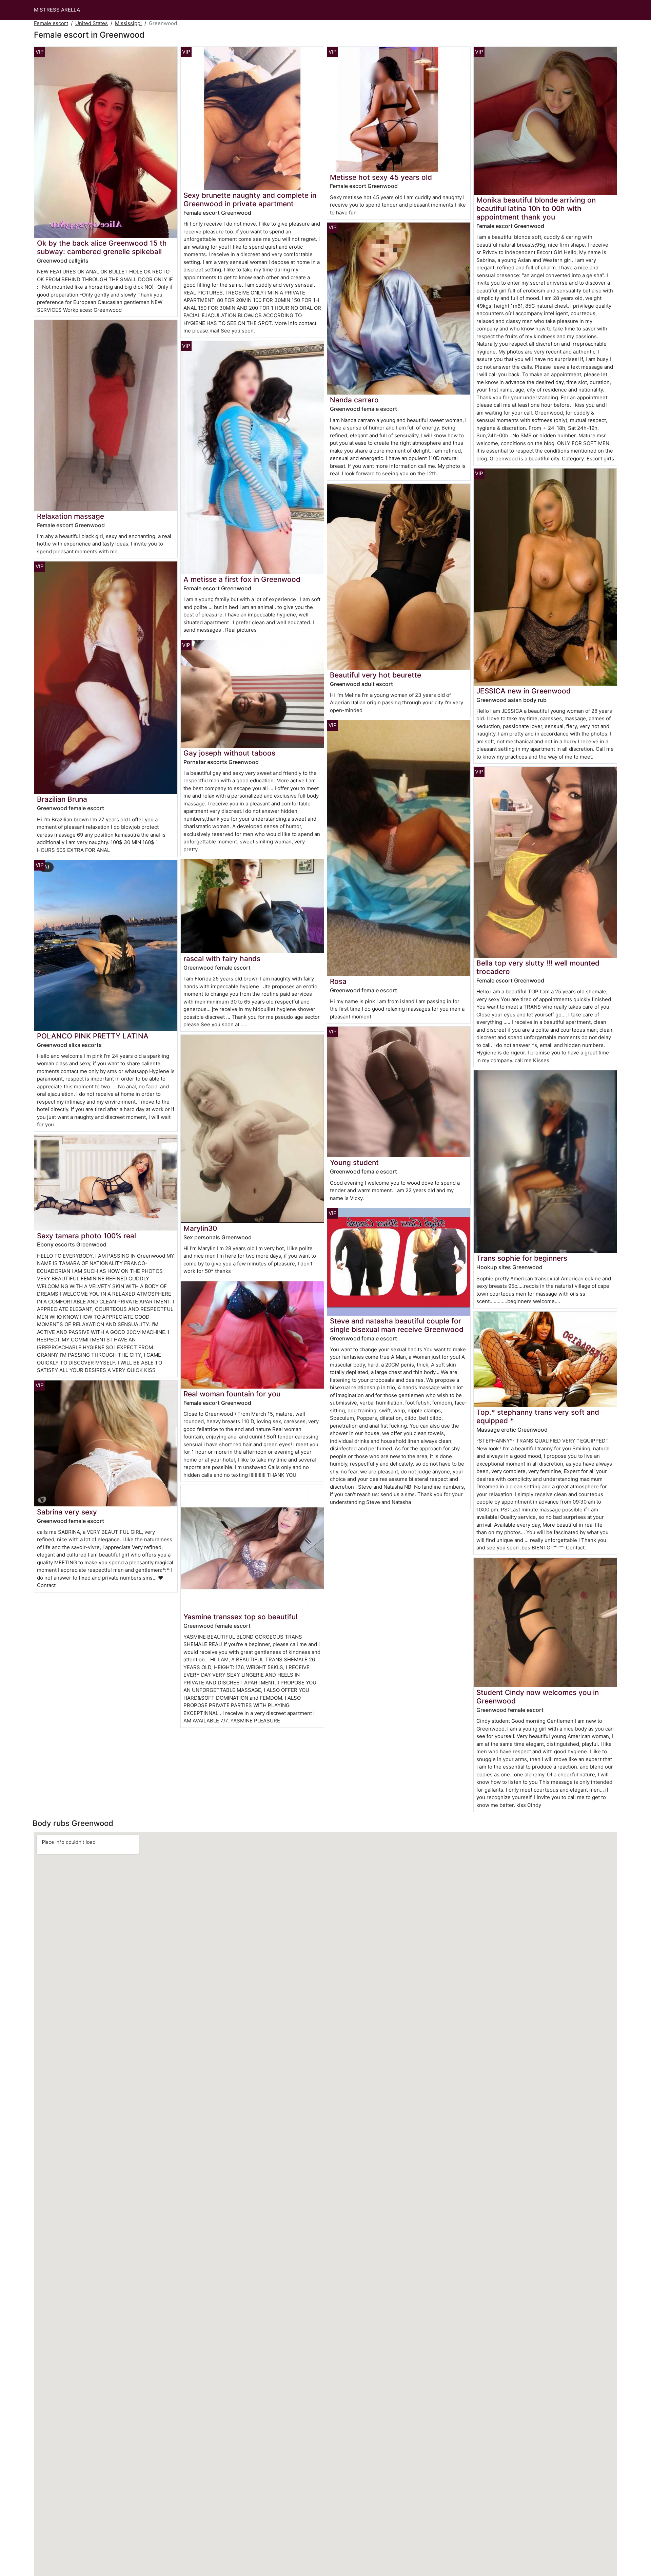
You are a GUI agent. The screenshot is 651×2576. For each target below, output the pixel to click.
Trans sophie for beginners (522, 1258)
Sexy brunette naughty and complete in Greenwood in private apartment (250, 199)
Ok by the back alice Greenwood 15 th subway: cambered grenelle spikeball (102, 247)
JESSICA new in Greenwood (524, 691)
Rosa (338, 981)
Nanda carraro (354, 400)
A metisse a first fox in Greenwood (242, 579)
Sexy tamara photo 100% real (86, 1236)
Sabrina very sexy (67, 1512)
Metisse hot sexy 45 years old (381, 177)
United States (92, 23)
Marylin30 (200, 1228)
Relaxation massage (71, 516)
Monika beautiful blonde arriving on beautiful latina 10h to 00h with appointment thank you (536, 208)
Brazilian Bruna (62, 799)
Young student (354, 1162)
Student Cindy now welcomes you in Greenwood (538, 1697)
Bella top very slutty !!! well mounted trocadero (538, 967)
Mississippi (128, 23)
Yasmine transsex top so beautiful (240, 1617)
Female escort (51, 23)
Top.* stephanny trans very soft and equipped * (538, 1416)
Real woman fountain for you (232, 1394)
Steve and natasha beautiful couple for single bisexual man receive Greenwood (397, 1325)
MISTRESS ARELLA (57, 10)
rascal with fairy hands (222, 959)
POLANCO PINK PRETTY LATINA (93, 1036)
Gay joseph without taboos (229, 753)
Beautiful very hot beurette (376, 675)
